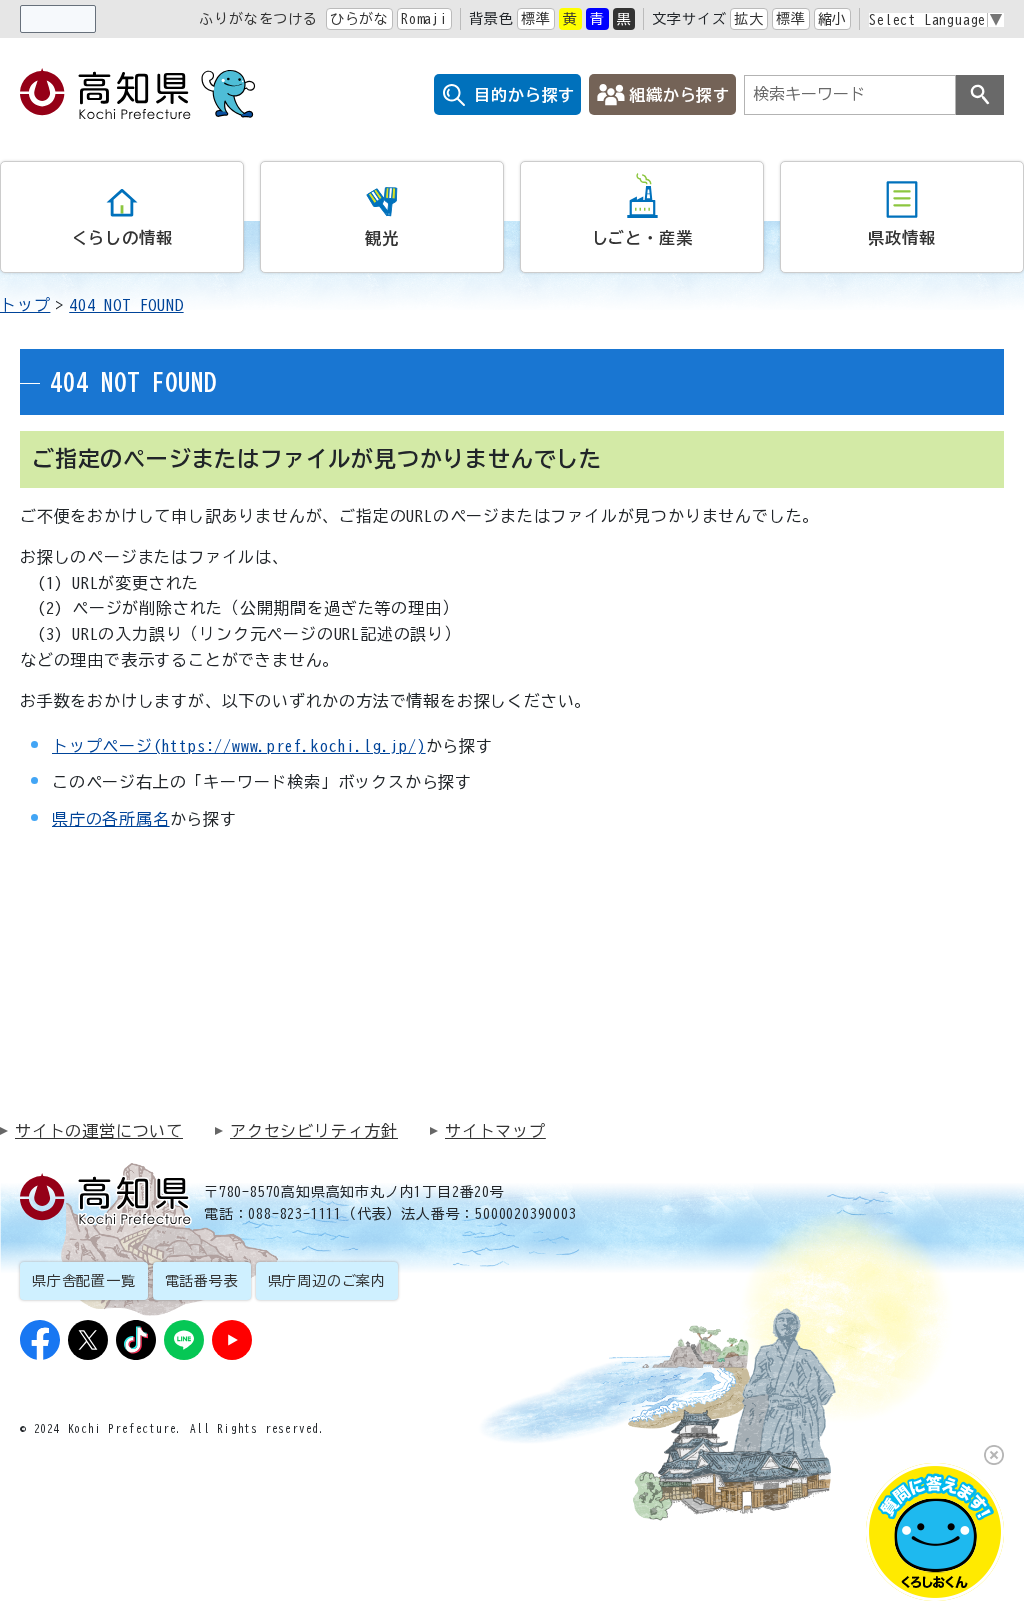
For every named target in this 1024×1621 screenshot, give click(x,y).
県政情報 (901, 238)
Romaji (424, 19)
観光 (382, 238)
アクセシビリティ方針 (314, 1131)
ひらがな (359, 19)
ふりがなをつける (258, 19)
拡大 (749, 19)
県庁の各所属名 (111, 819)
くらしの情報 (122, 238)
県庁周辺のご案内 (327, 1281)
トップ (25, 305)
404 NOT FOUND (126, 305)
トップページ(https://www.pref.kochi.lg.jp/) (239, 746)
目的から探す (524, 95)
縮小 (833, 19)
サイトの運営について (99, 1131)
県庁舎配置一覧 (84, 1281)
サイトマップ (495, 1131)
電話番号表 (202, 1281)
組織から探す (679, 95)
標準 (536, 19)
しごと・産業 (642, 238)
